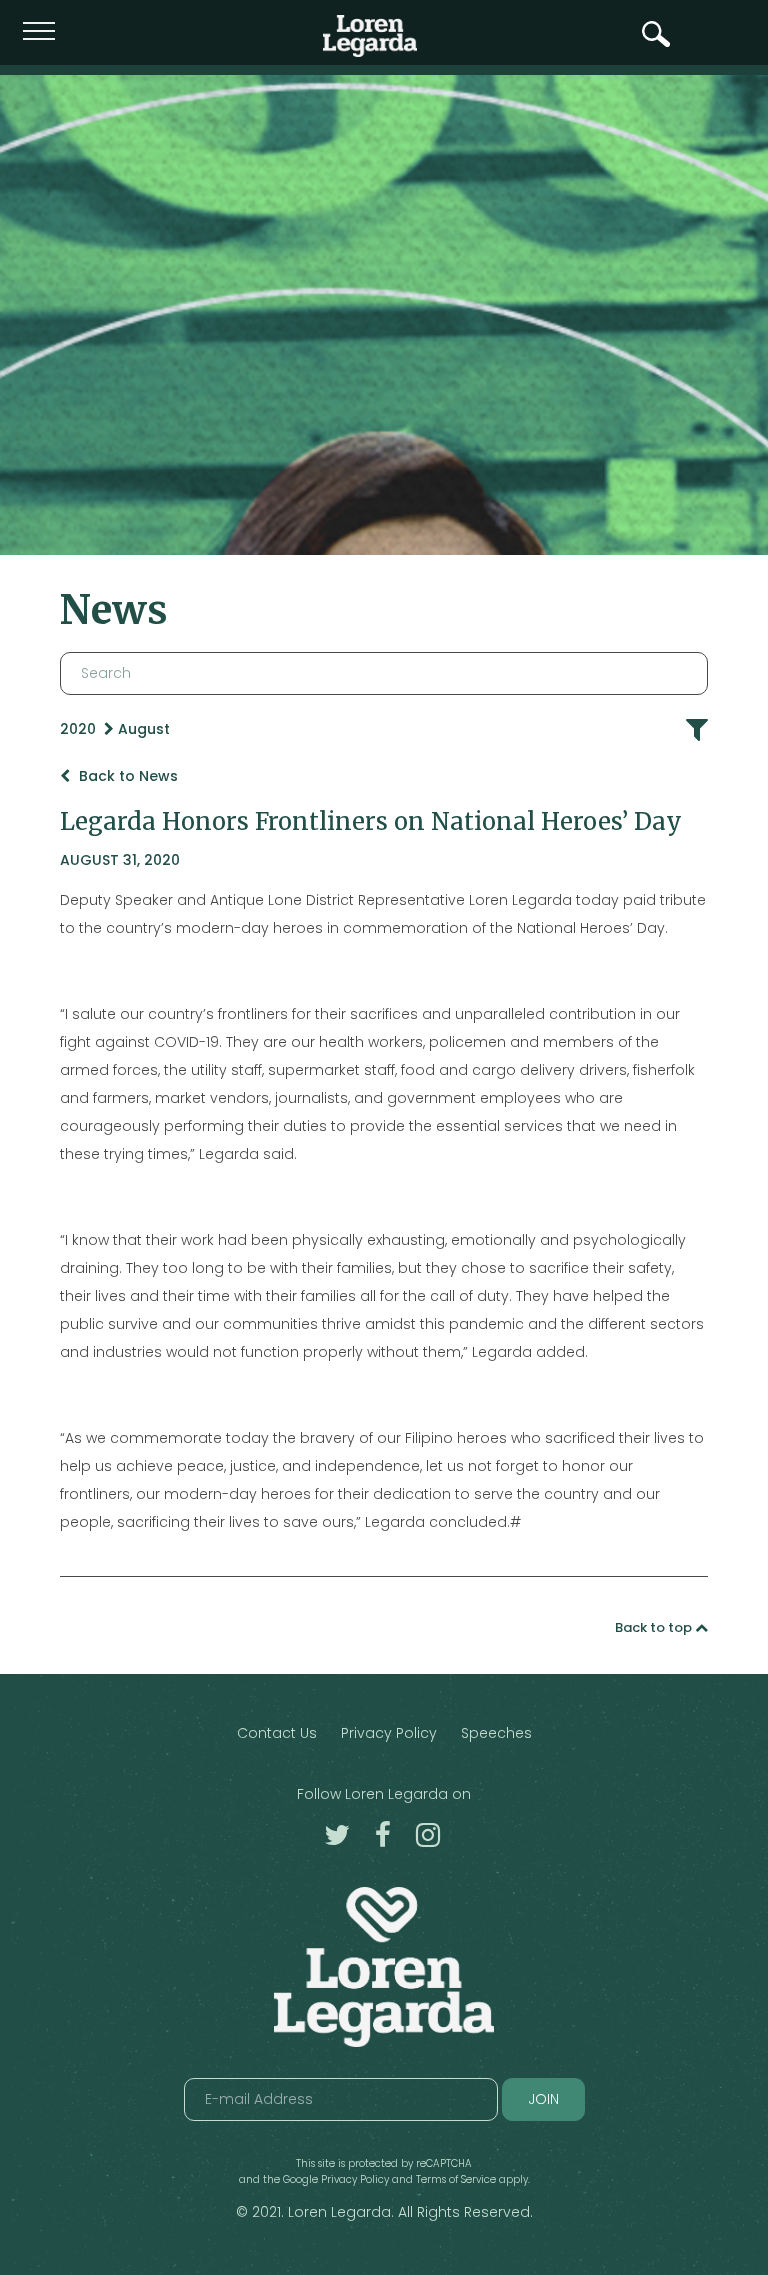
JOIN (543, 2099)
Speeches (496, 1733)
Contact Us (277, 1733)
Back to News (126, 776)
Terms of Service (456, 2179)
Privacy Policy (389, 1733)
